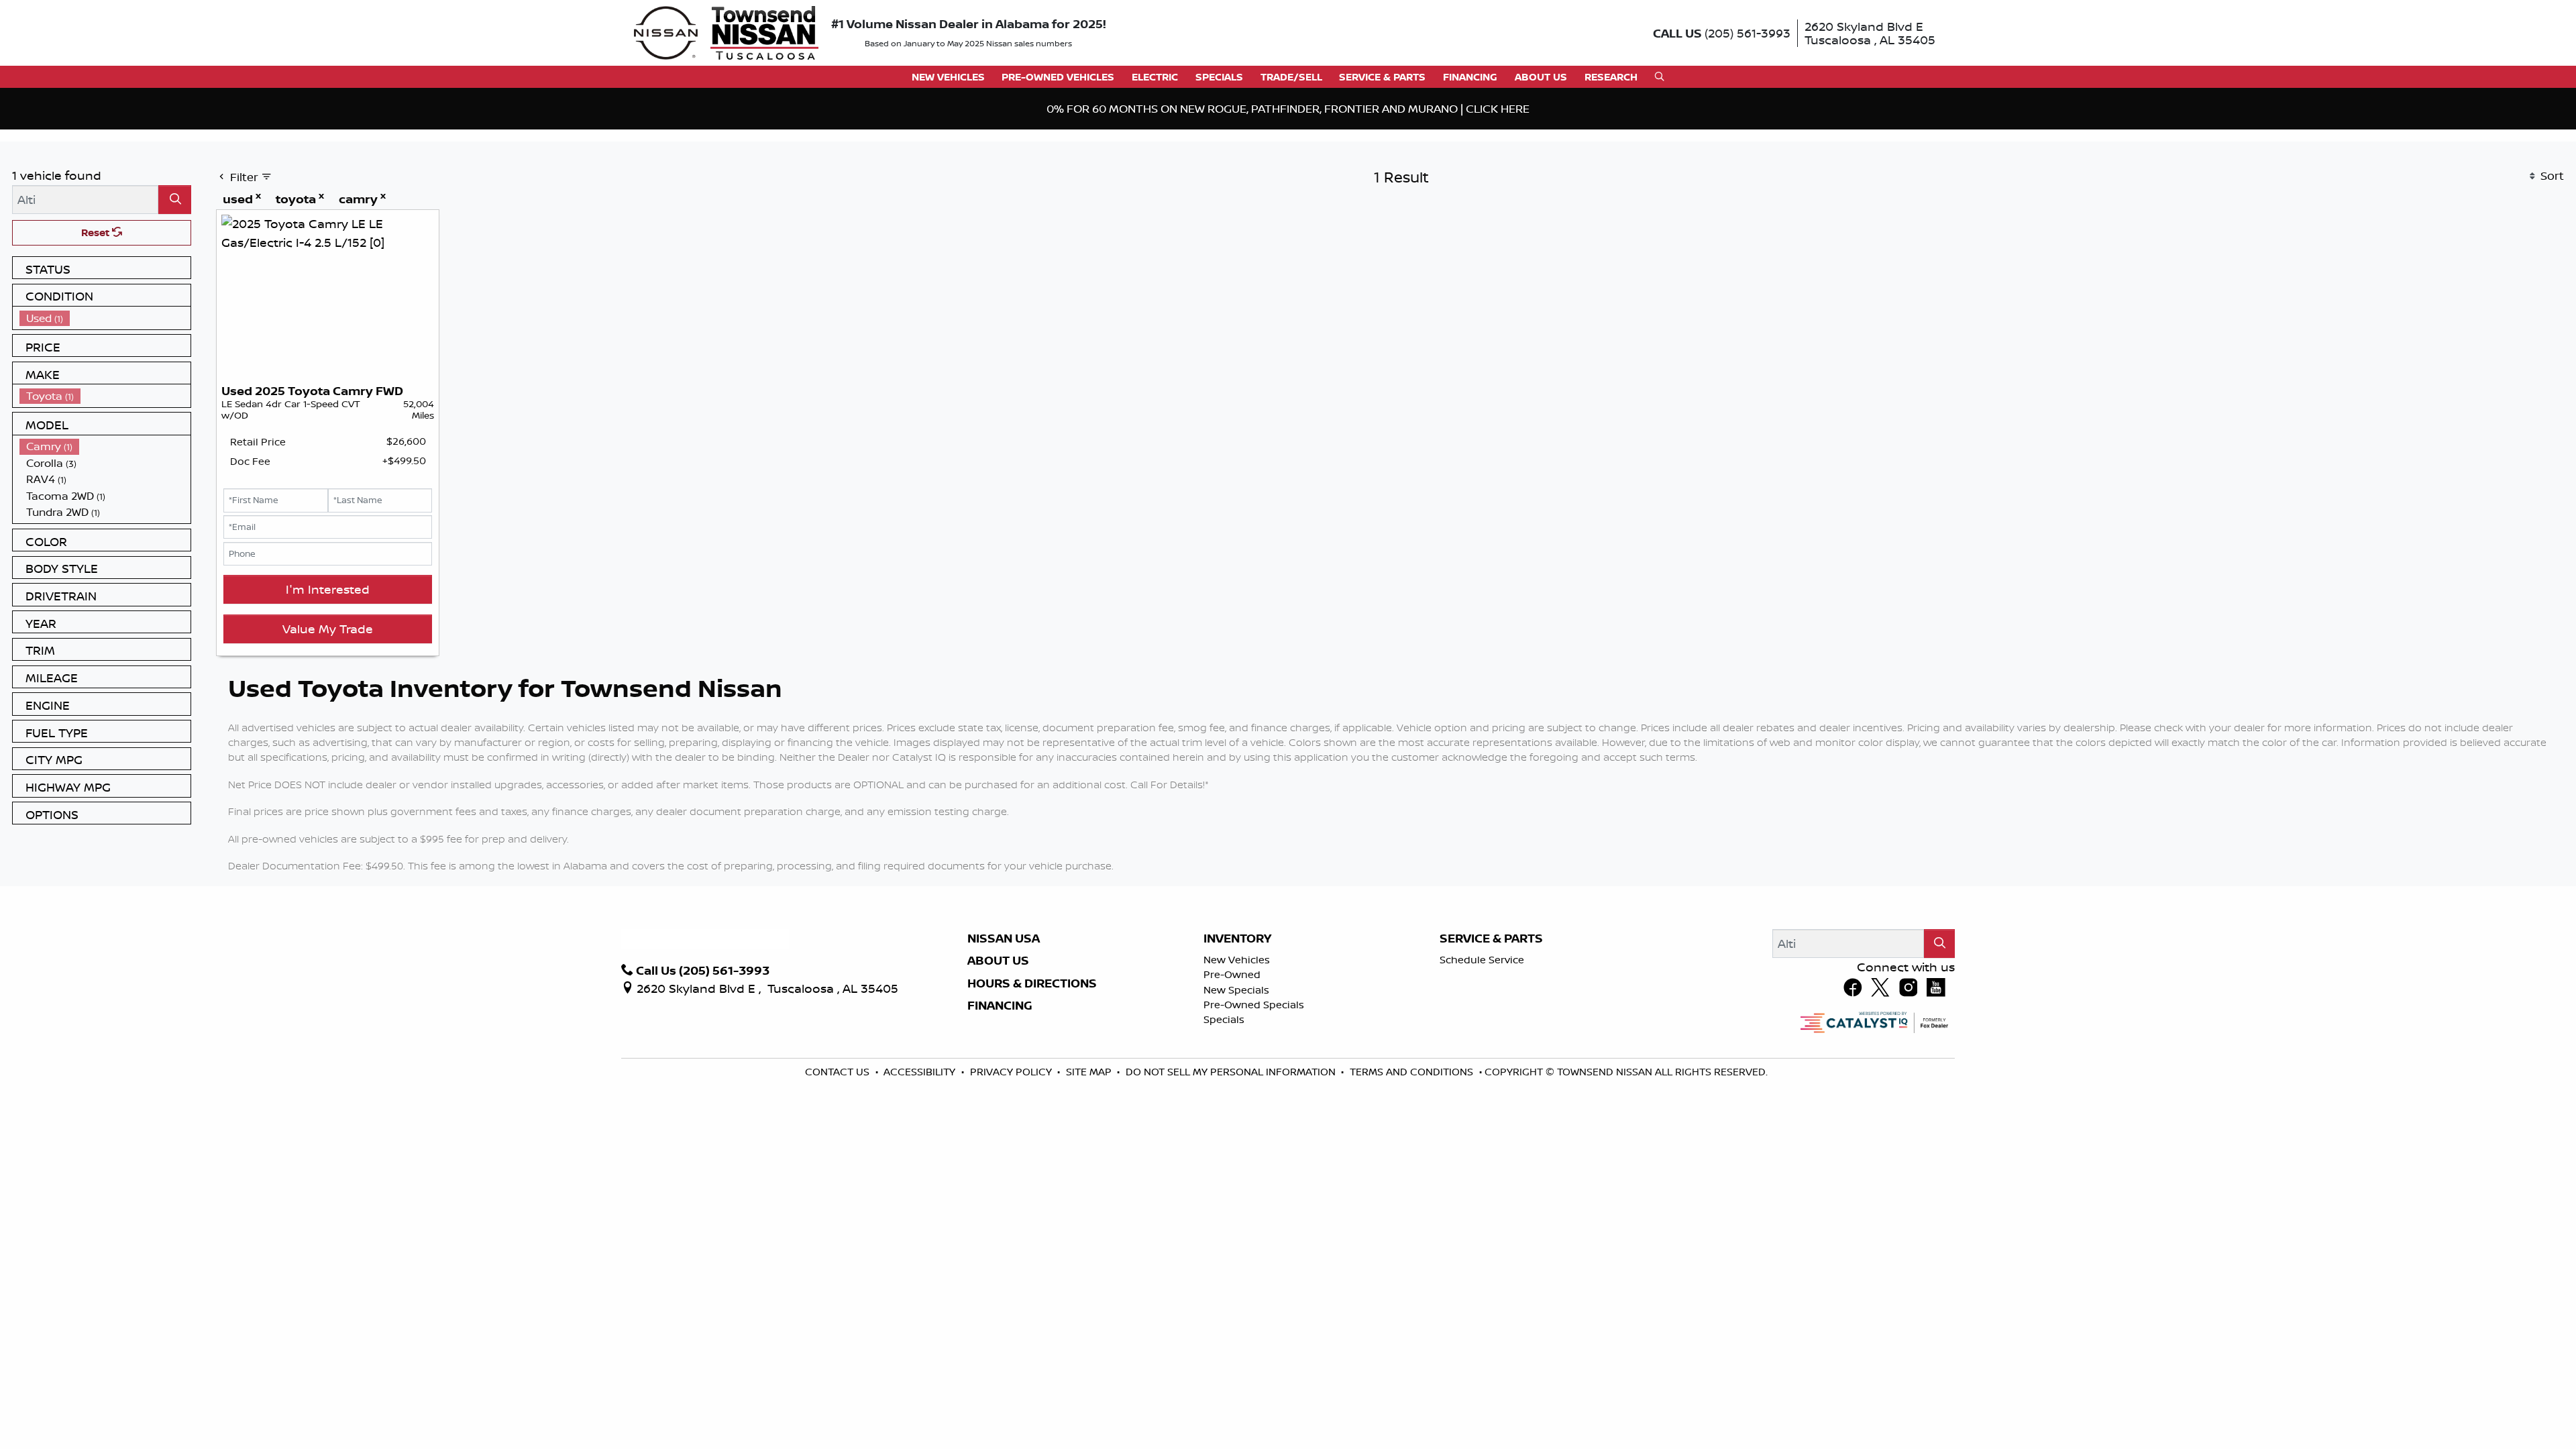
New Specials (1236, 1105)
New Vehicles (1237, 1075)
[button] (948, 77)
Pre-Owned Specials (1254, 1120)
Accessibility (921, 1187)
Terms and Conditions (1413, 1187)
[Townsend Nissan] (726, 32)
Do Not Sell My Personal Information (1232, 1187)
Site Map (1090, 1187)
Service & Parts (1491, 1054)
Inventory (1237, 1054)
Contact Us (839, 1187)
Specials (1224, 1135)
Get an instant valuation (824, 208)
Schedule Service (1482, 1075)
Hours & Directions (1032, 1099)
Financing (1000, 1121)
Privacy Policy (1012, 1187)
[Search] (175, 315)
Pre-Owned (1232, 1090)
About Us (998, 1076)
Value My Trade (328, 744)
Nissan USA (1004, 1054)
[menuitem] (105, 434)
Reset (97, 348)
